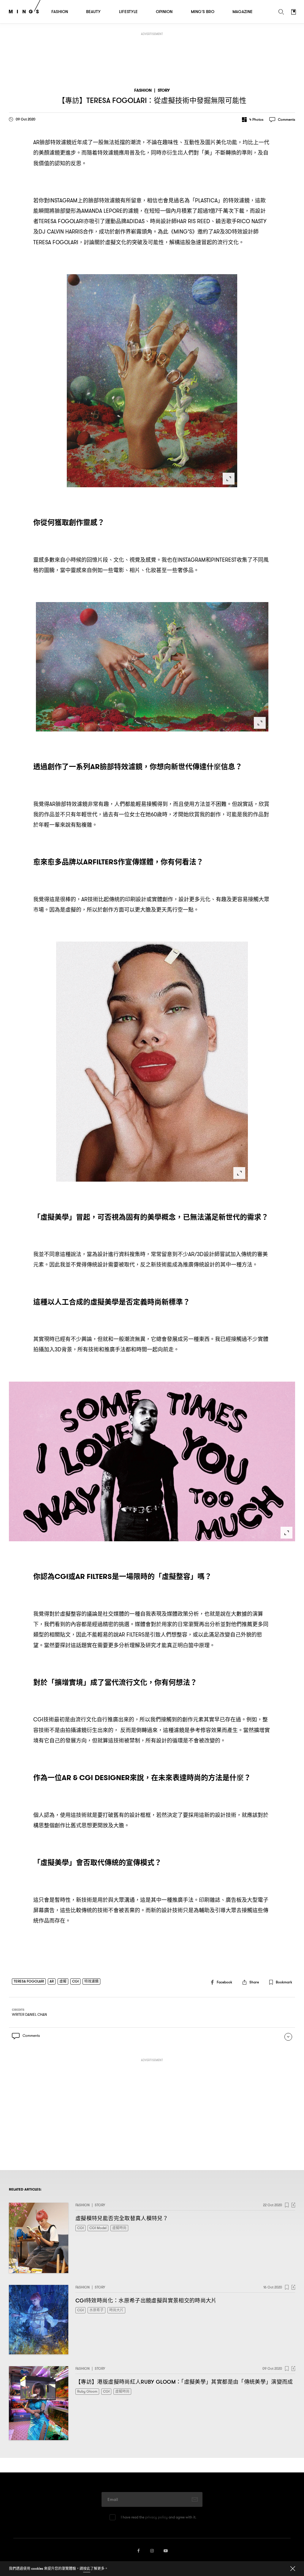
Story (164, 90)
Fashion (143, 90)
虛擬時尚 (119, 2228)
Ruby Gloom (87, 2391)
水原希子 (96, 2310)
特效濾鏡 (91, 1981)
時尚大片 (116, 2310)
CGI (75, 1981)
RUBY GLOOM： (184, 2382)
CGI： (146, 2300)
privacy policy (156, 2517)
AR (52, 1981)
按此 (87, 2568)
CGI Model (98, 2228)
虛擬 (63, 1981)
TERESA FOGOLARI (29, 1981)
